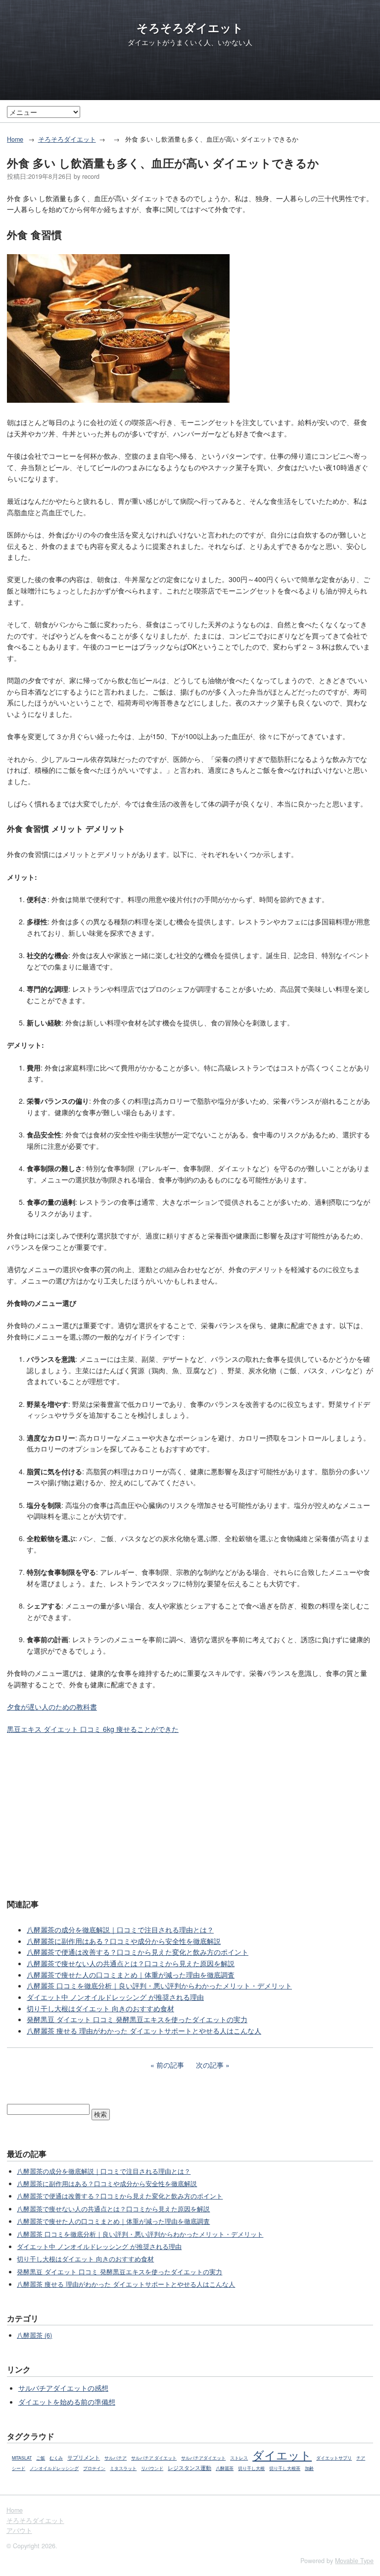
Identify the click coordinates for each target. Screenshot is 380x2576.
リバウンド (152, 2468)
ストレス (239, 2458)
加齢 (309, 2468)
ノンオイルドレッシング (54, 2468)
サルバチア (116, 2458)
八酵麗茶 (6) (34, 2335)
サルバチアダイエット (203, 2458)
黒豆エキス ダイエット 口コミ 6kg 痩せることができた (93, 1729)
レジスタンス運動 (190, 2468)
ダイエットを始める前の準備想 (67, 2402)
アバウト (19, 2530)
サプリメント (84, 2457)
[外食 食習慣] (118, 400)
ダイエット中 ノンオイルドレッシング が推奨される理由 (115, 1997)
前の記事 (170, 2065)
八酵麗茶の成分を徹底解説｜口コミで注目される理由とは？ (120, 1930)
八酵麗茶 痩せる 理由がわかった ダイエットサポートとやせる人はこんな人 (144, 2031)
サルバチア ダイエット (154, 2458)
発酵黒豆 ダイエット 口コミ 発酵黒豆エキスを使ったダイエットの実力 (137, 2019)
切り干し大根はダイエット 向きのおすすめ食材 (100, 2008)
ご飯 (41, 2458)
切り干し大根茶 (285, 2468)
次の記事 (210, 2065)
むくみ (56, 2458)
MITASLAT (22, 2458)
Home (15, 139)
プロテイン (94, 2468)
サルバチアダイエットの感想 (63, 2388)
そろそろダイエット (190, 28)
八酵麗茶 (225, 2468)
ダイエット (282, 2455)
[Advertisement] (190, 1816)
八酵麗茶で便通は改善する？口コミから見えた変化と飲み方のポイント (138, 1952)
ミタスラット (123, 2468)
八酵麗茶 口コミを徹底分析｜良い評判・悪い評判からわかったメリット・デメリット (159, 1986)
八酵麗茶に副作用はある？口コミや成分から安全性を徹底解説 (124, 1941)
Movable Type (354, 2561)
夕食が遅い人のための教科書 (52, 1707)
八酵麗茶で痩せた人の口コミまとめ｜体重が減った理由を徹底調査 (131, 1975)
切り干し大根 (251, 2468)
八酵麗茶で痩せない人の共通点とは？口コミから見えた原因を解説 (131, 1963)
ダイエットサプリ (334, 2458)
